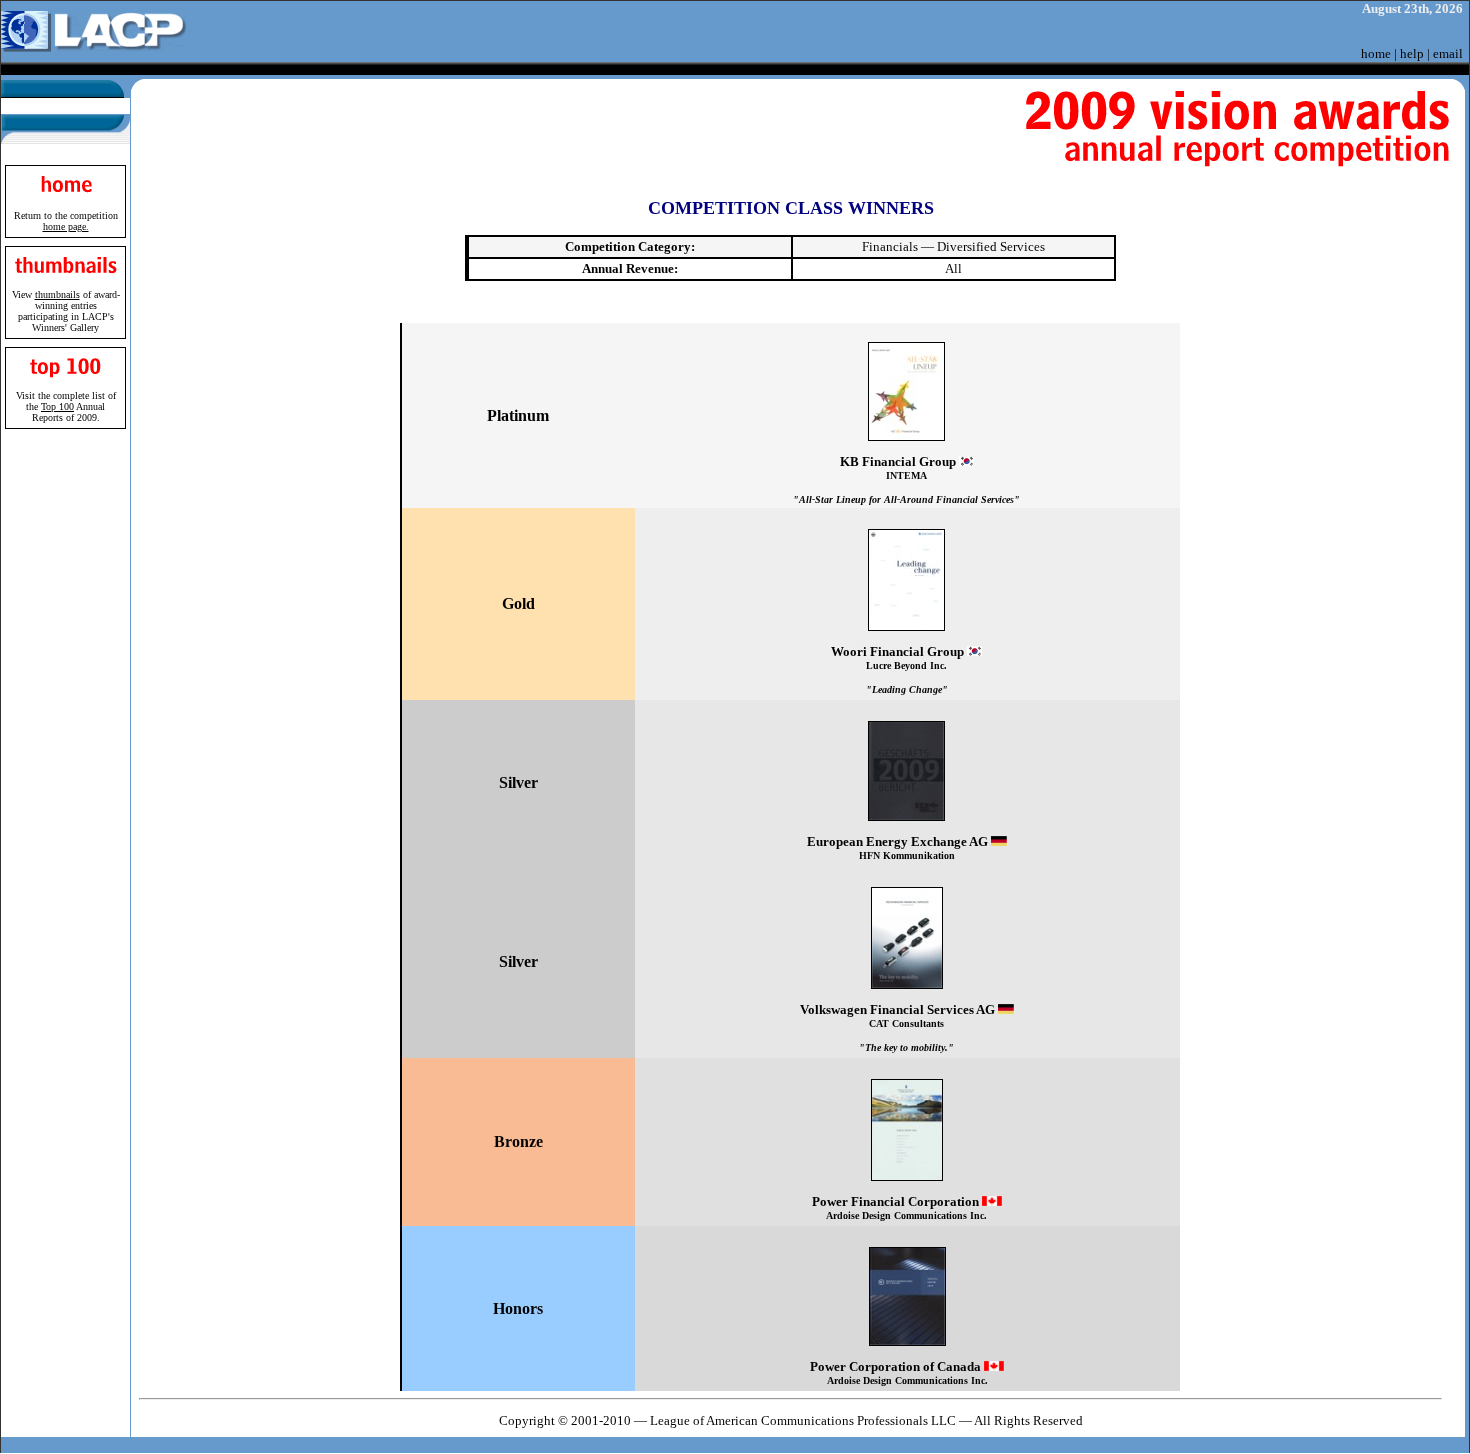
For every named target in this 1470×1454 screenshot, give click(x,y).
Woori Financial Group (899, 669)
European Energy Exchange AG (899, 847)
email (1448, 53)
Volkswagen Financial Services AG (899, 1027)
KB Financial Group (906, 479)
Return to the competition (66, 221)
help (1412, 53)
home (1376, 53)
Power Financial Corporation (900, 1207)
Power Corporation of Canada (899, 1372)
